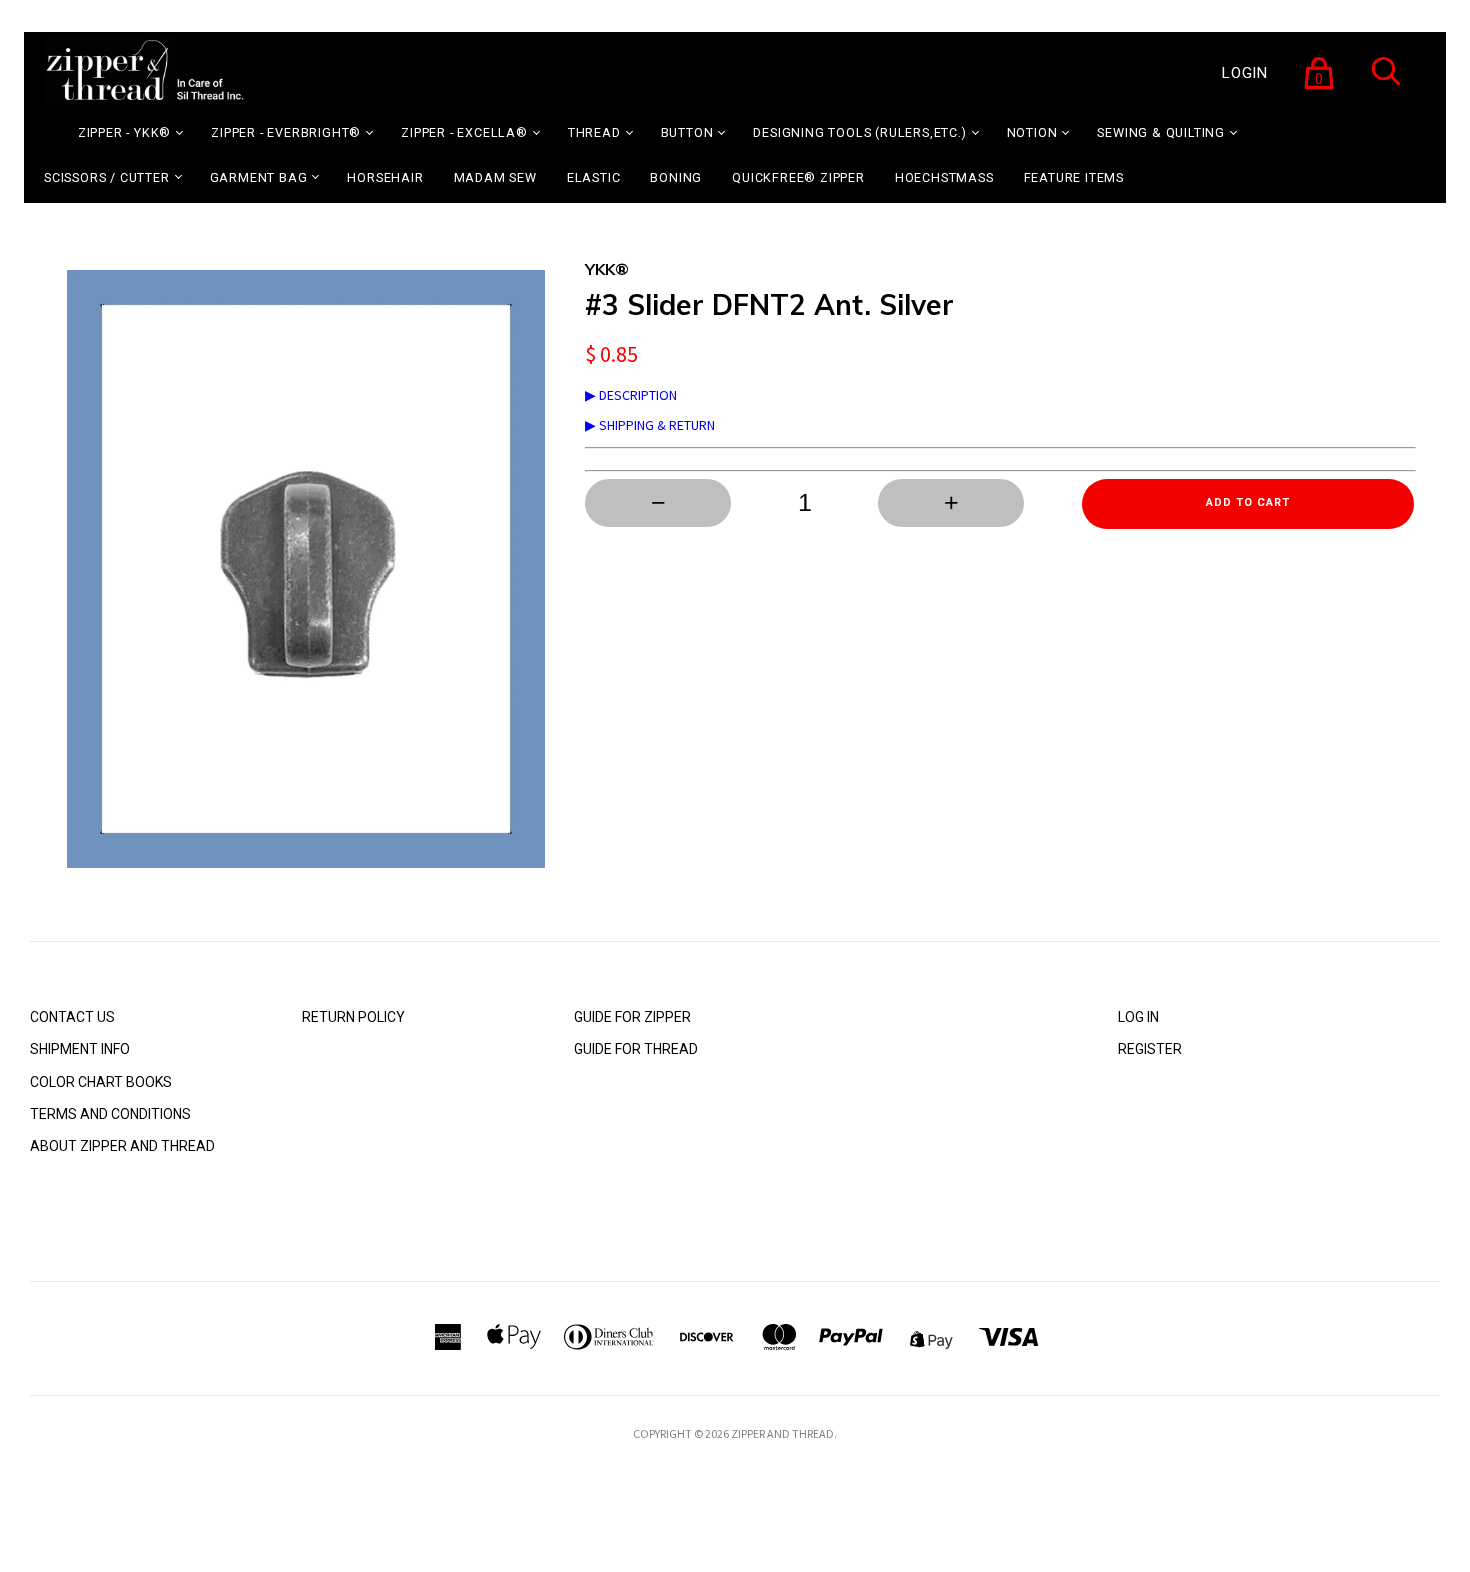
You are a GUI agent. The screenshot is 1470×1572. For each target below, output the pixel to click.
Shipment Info (80, 1049)
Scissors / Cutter (107, 177)
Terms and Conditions (110, 1114)
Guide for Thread (636, 1049)
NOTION (1032, 132)
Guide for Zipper (632, 1017)
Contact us (72, 1017)
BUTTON (687, 132)
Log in (1138, 1017)
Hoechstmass (944, 177)
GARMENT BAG (259, 177)
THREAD (594, 132)
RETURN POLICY (353, 1017)
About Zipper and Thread (122, 1146)
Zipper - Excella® (464, 132)
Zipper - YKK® (124, 132)
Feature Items (1074, 177)
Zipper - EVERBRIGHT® (286, 132)
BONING (676, 177)
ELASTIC (594, 177)
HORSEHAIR (385, 177)
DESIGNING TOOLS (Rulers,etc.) (859, 132)
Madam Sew (495, 177)
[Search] (1386, 84)
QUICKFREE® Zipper (798, 177)
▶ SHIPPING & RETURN (650, 425)
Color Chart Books (101, 1082)
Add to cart (1248, 502)
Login (1245, 73)
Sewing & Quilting (1161, 132)
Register (1150, 1049)
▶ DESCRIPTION (631, 395)
